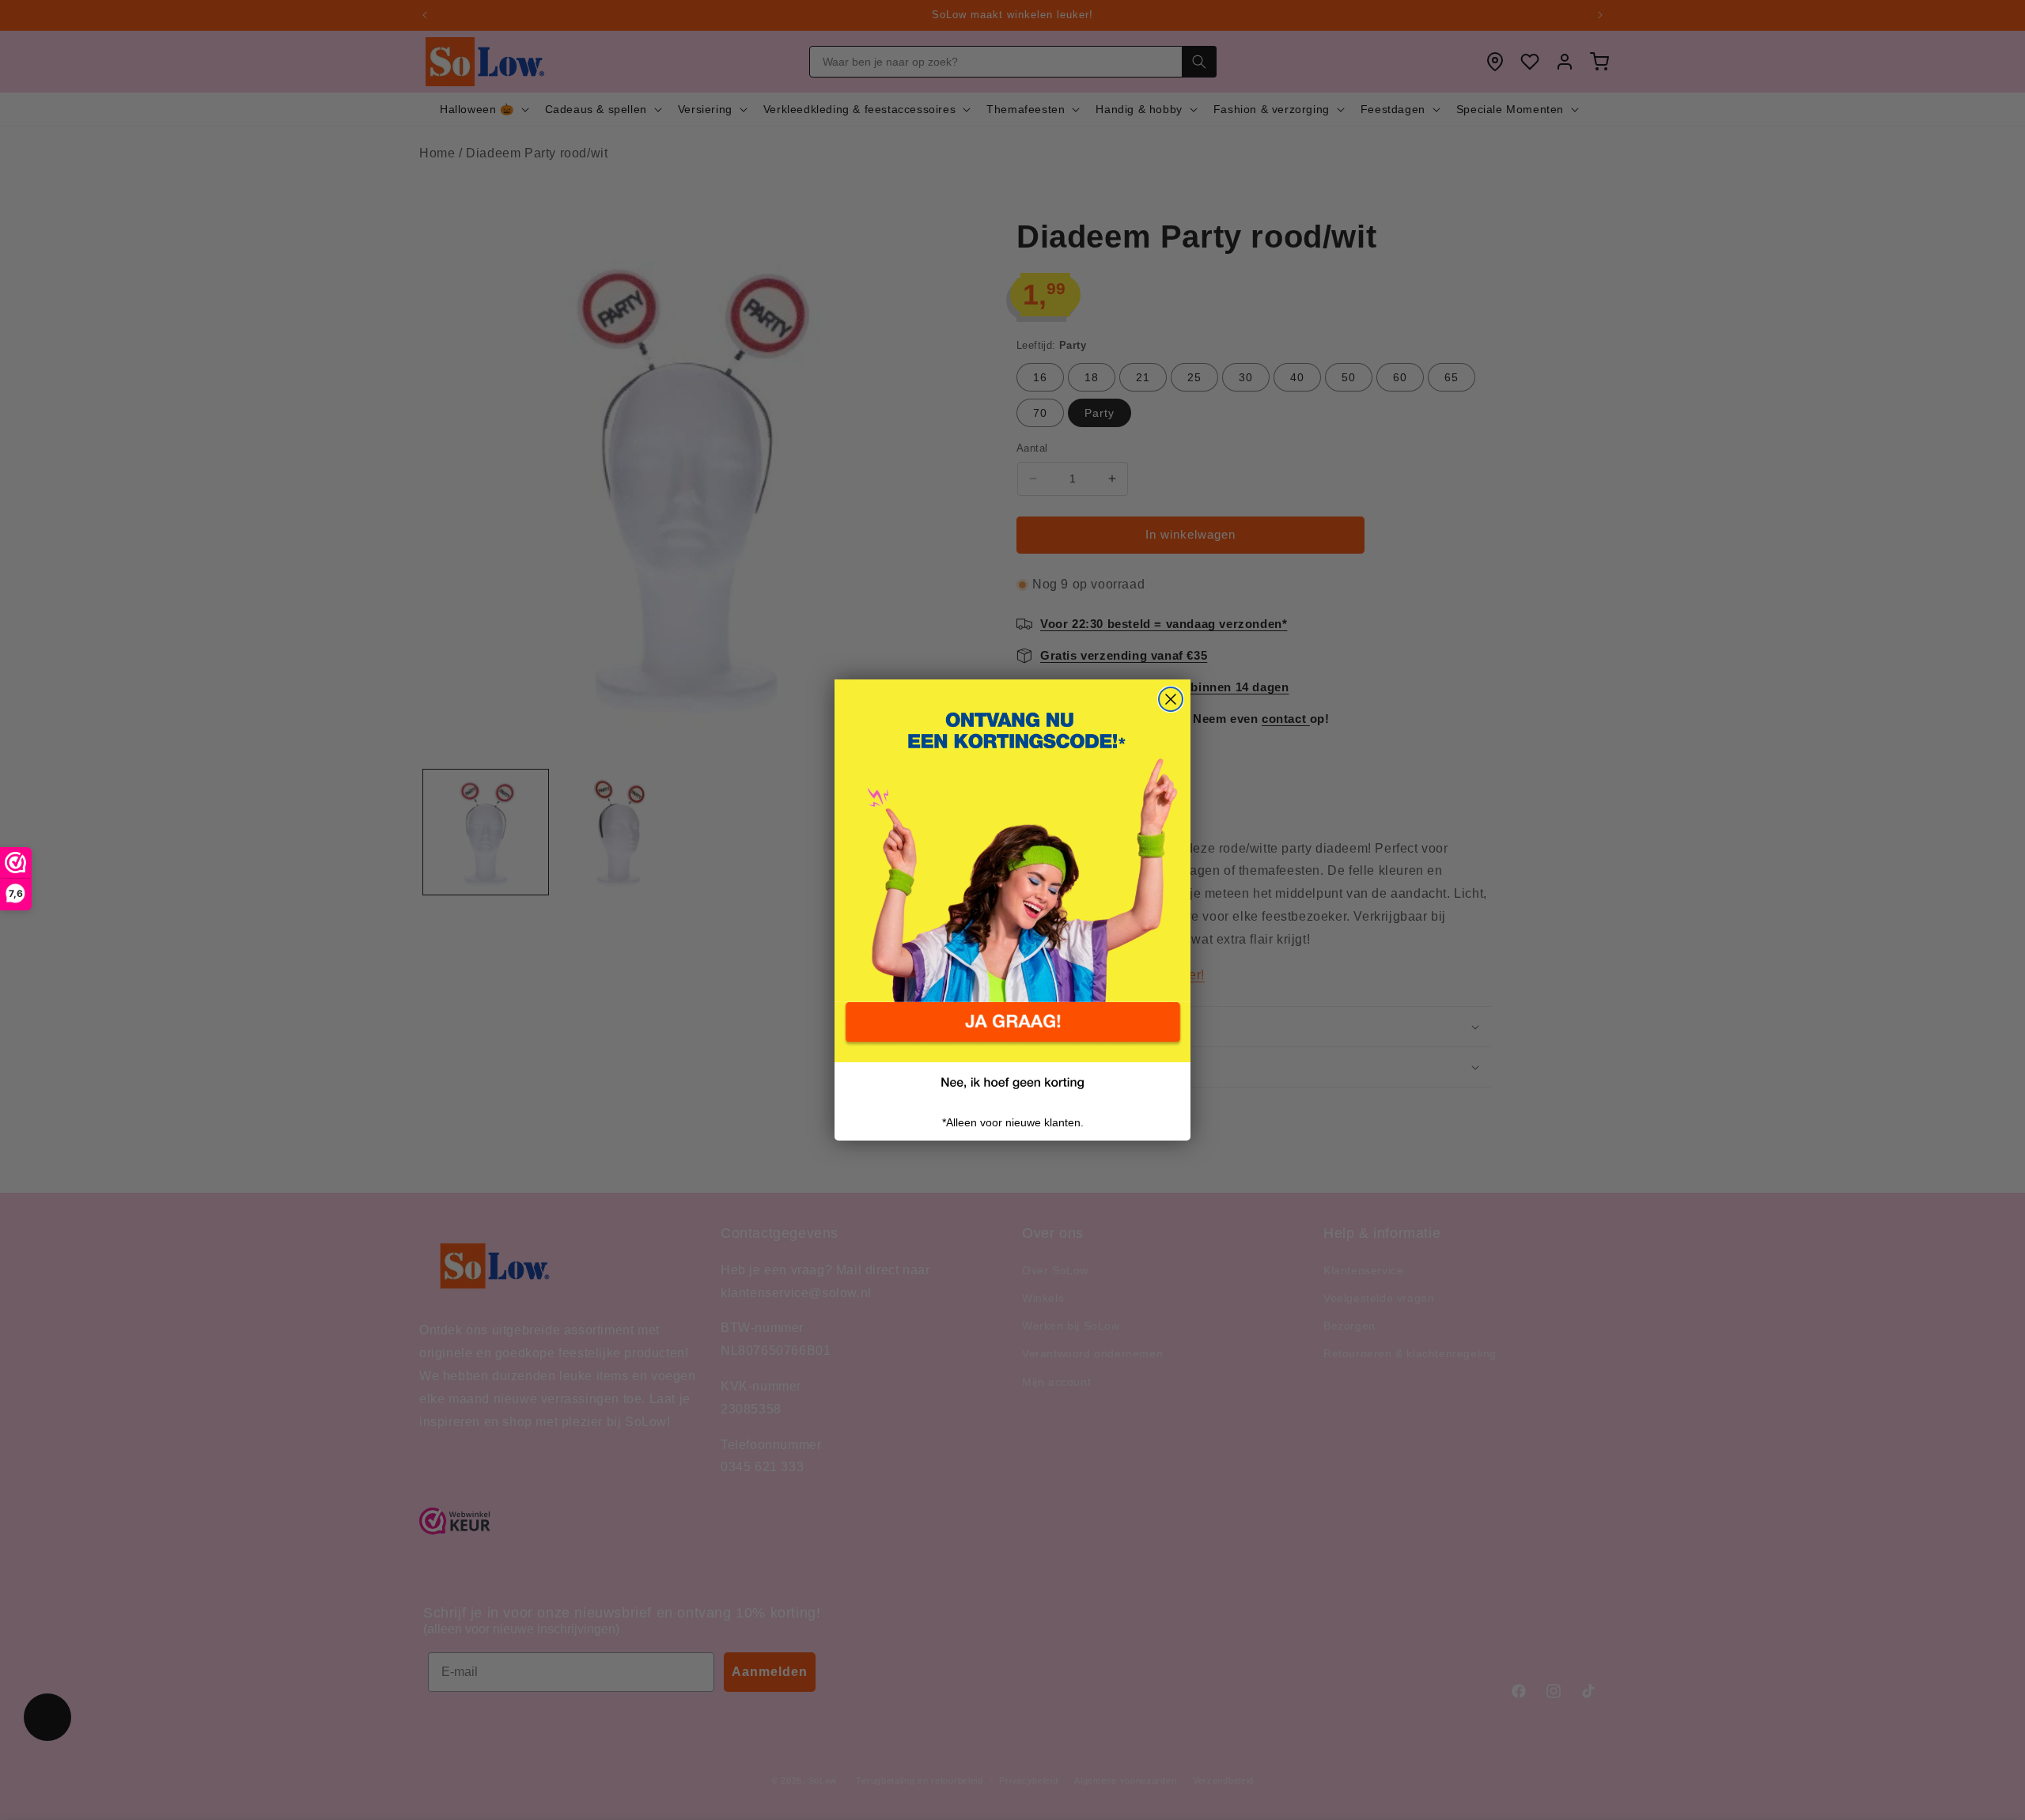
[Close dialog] (1171, 699)
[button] (1012, 1032)
